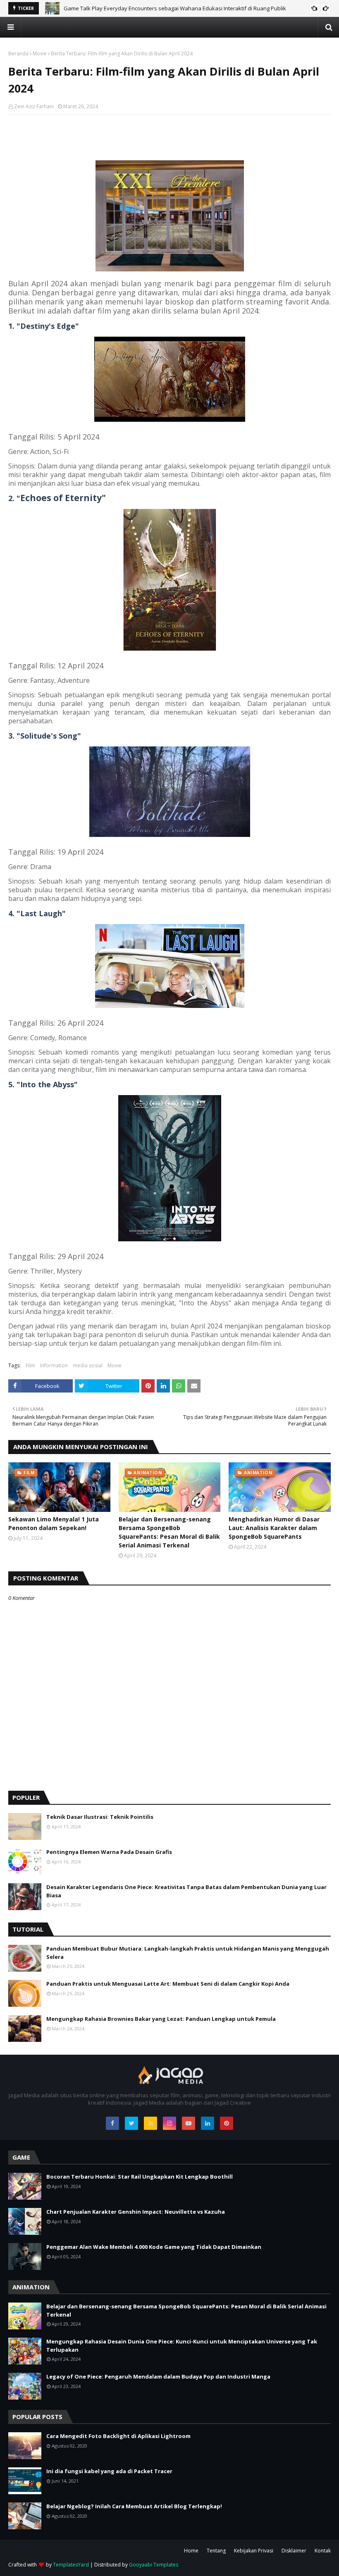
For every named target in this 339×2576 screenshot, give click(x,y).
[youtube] (189, 2123)
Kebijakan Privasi (254, 2551)
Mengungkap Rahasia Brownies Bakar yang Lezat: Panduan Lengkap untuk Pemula (161, 2019)
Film (30, 1365)
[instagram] (169, 2123)
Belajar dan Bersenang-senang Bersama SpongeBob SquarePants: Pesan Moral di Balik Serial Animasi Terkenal (169, 1532)
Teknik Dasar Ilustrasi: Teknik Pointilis (100, 1817)
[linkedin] (208, 2123)
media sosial (88, 1365)
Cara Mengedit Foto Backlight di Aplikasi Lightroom (118, 2436)
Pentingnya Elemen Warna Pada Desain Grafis (109, 1852)
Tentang (216, 2551)
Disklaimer (294, 2551)
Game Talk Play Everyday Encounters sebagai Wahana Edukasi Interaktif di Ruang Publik (175, 8)
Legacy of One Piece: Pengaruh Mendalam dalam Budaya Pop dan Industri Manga (158, 2376)
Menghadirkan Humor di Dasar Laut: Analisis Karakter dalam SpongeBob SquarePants (274, 1528)
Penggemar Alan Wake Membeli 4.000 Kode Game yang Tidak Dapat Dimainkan (154, 2247)
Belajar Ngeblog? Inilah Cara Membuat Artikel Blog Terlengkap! (134, 2506)
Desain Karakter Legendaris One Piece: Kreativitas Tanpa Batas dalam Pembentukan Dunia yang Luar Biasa (186, 1891)
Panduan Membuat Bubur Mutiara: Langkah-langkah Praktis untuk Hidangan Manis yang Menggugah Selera (188, 1953)
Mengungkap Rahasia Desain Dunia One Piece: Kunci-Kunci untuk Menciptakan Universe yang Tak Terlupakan (182, 2345)
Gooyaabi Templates (154, 2565)
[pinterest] (227, 2123)
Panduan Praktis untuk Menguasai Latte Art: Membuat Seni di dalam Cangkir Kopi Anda (168, 1984)
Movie (40, 53)
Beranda (18, 53)
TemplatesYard (71, 2565)
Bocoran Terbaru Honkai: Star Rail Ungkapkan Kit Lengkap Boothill (140, 2177)
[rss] (150, 2123)
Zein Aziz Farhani (34, 106)
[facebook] (112, 2123)
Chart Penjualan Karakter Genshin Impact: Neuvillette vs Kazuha (136, 2212)
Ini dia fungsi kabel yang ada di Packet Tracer (109, 2471)
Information (54, 1365)
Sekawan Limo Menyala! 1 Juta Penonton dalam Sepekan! (54, 1523)
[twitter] (131, 2123)
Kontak (323, 2551)
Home (191, 2551)
